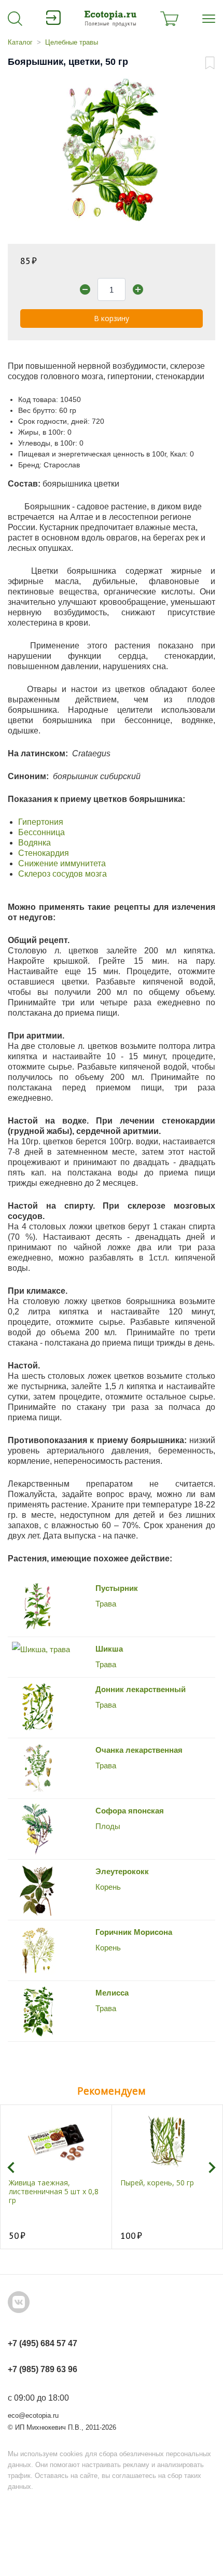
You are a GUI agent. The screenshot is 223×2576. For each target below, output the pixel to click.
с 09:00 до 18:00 (38, 2398)
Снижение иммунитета (62, 863)
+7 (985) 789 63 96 (43, 2369)
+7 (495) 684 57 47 (43, 2343)
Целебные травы (72, 42)
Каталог (20, 42)
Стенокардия (44, 853)
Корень (108, 1948)
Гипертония (41, 822)
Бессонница (41, 832)
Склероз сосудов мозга (62, 874)
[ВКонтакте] (19, 2302)
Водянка (34, 843)
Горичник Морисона (134, 1932)
